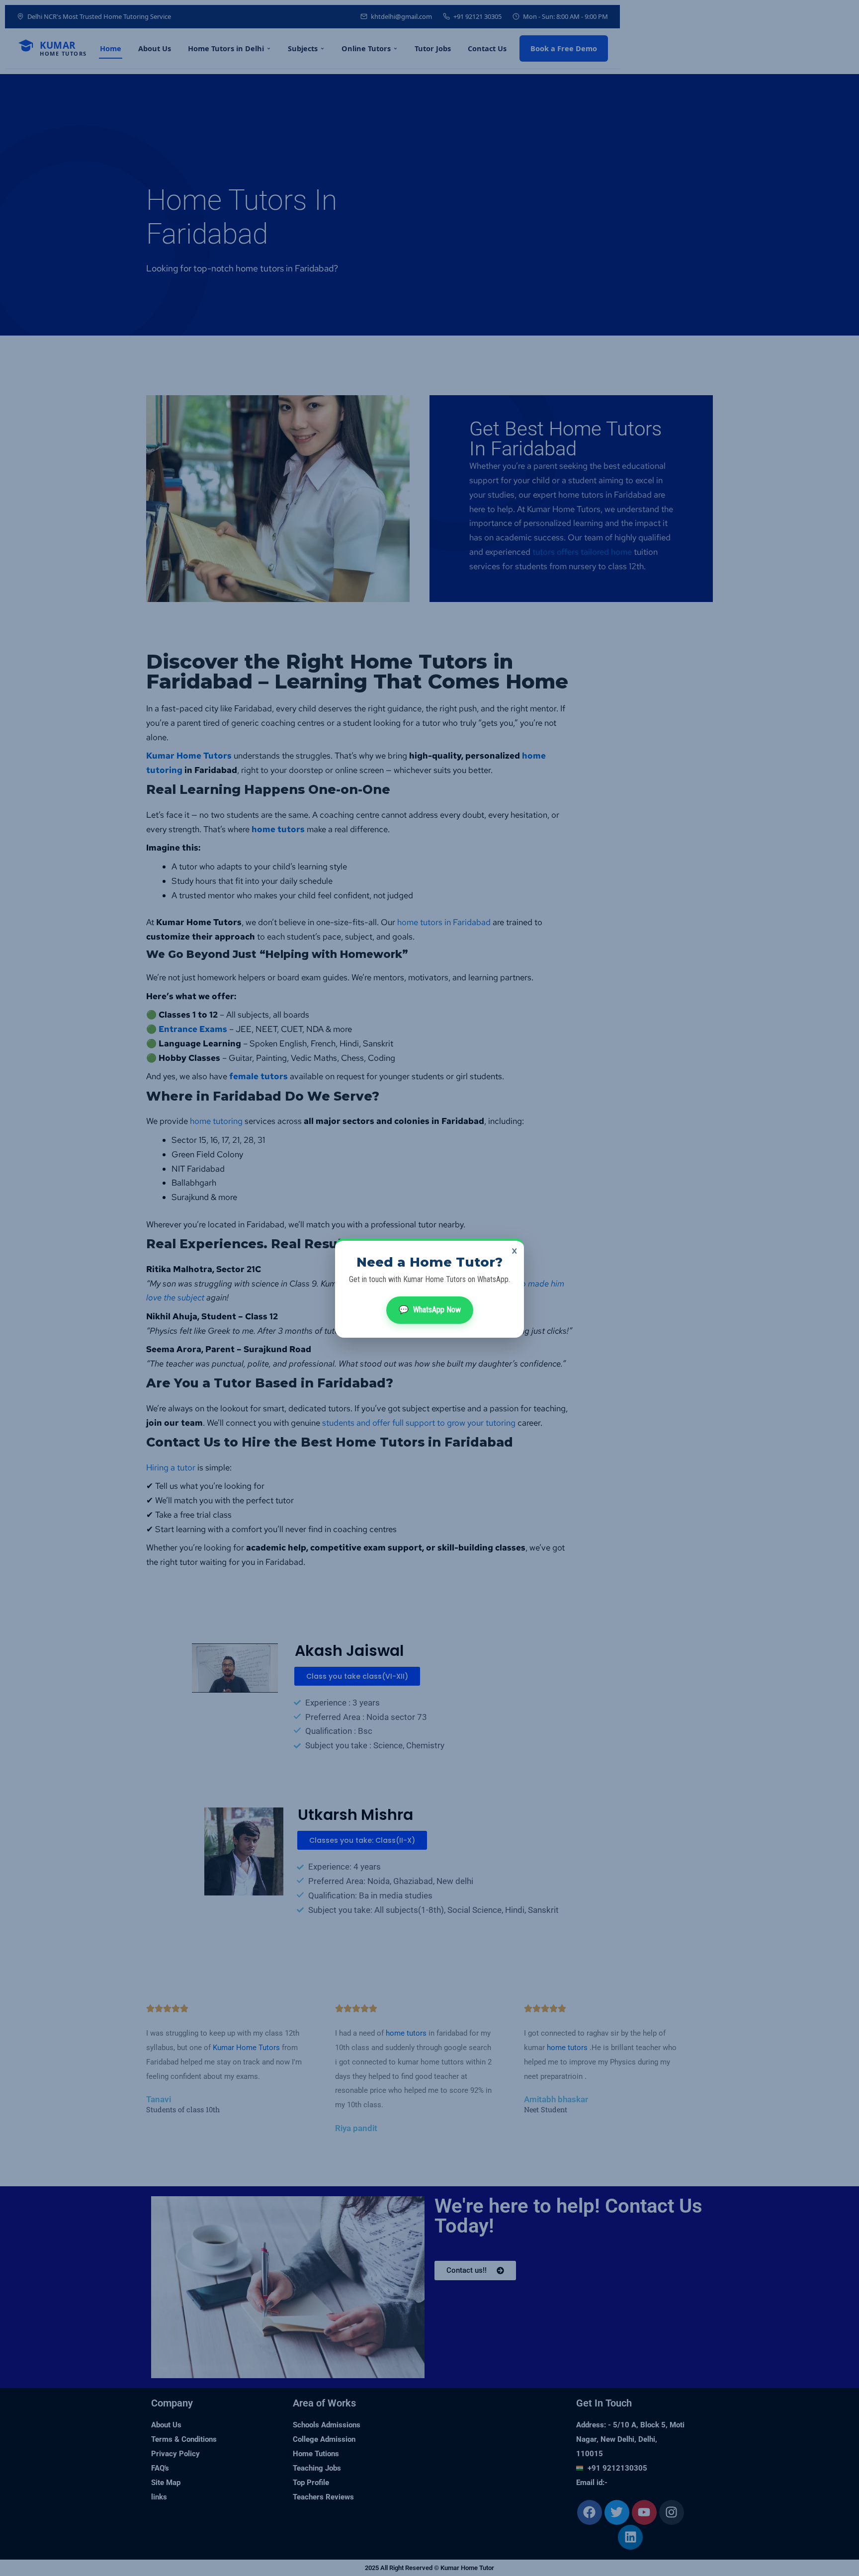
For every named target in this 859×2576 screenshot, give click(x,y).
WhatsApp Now (430, 1310)
